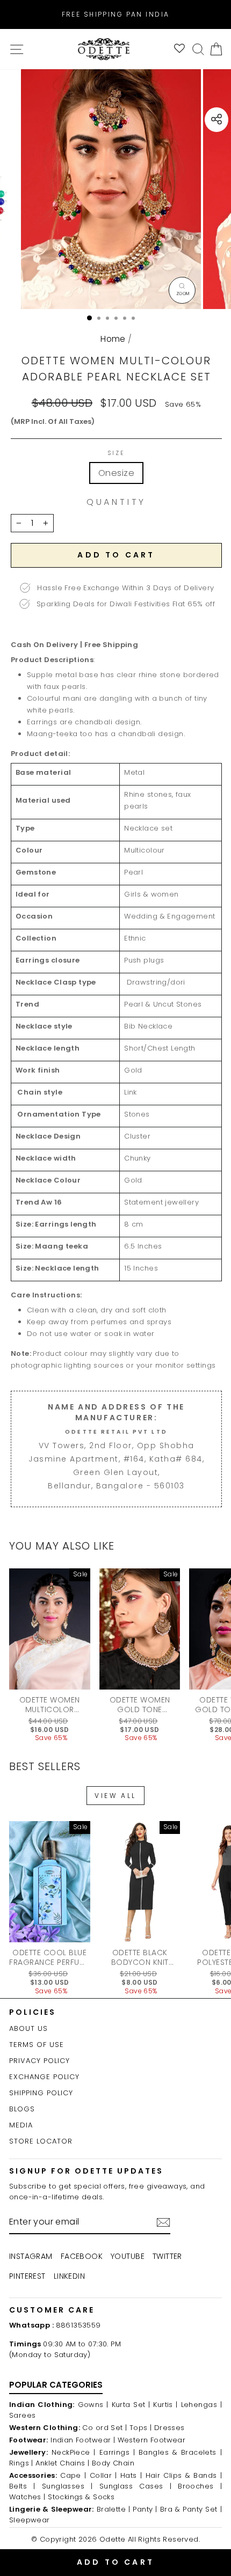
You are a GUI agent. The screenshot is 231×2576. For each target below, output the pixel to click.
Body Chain (113, 2463)
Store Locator (41, 2141)
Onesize (116, 473)
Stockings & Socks (81, 2497)
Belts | (22, 2486)
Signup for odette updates (86, 2171)
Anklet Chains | (62, 2463)
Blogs (22, 2109)
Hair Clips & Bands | (184, 2475)
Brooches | (200, 2486)
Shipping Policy (41, 2093)
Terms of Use (37, 2045)
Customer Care (52, 2310)
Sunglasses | (67, 2486)
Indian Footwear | (83, 2440)
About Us (28, 2028)
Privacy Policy (39, 2061)
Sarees (22, 2415)
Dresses (169, 2428)
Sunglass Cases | (135, 2486)
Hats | (131, 2475)
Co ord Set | (104, 2428)
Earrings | (117, 2452)
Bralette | (114, 2509)
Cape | (73, 2475)
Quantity (116, 502)
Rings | (21, 2463)
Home (113, 339)
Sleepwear (30, 2520)
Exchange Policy (44, 2077)
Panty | (145, 2509)
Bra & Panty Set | (191, 2509)
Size (116, 453)
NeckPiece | (74, 2452)
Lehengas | (201, 2405)
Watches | (27, 2497)
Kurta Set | (131, 2405)
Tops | (140, 2428)
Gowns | (93, 2405)
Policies (33, 2012)
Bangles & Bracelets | (180, 2452)
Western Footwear (152, 2440)
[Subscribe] (163, 2222)
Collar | (103, 2475)
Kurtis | (165, 2405)
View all (115, 1796)
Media (21, 2125)
